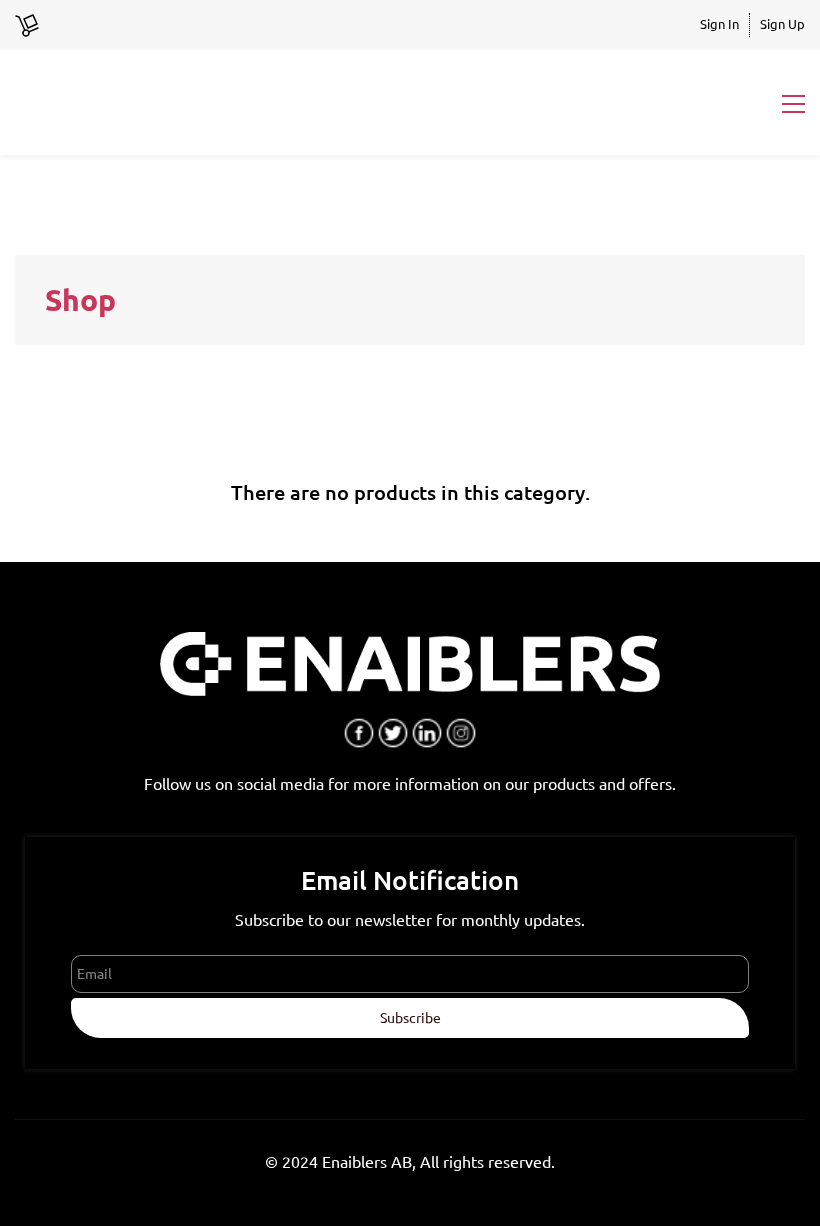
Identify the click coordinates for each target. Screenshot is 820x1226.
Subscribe (410, 1018)
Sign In (719, 24)
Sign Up (782, 24)
